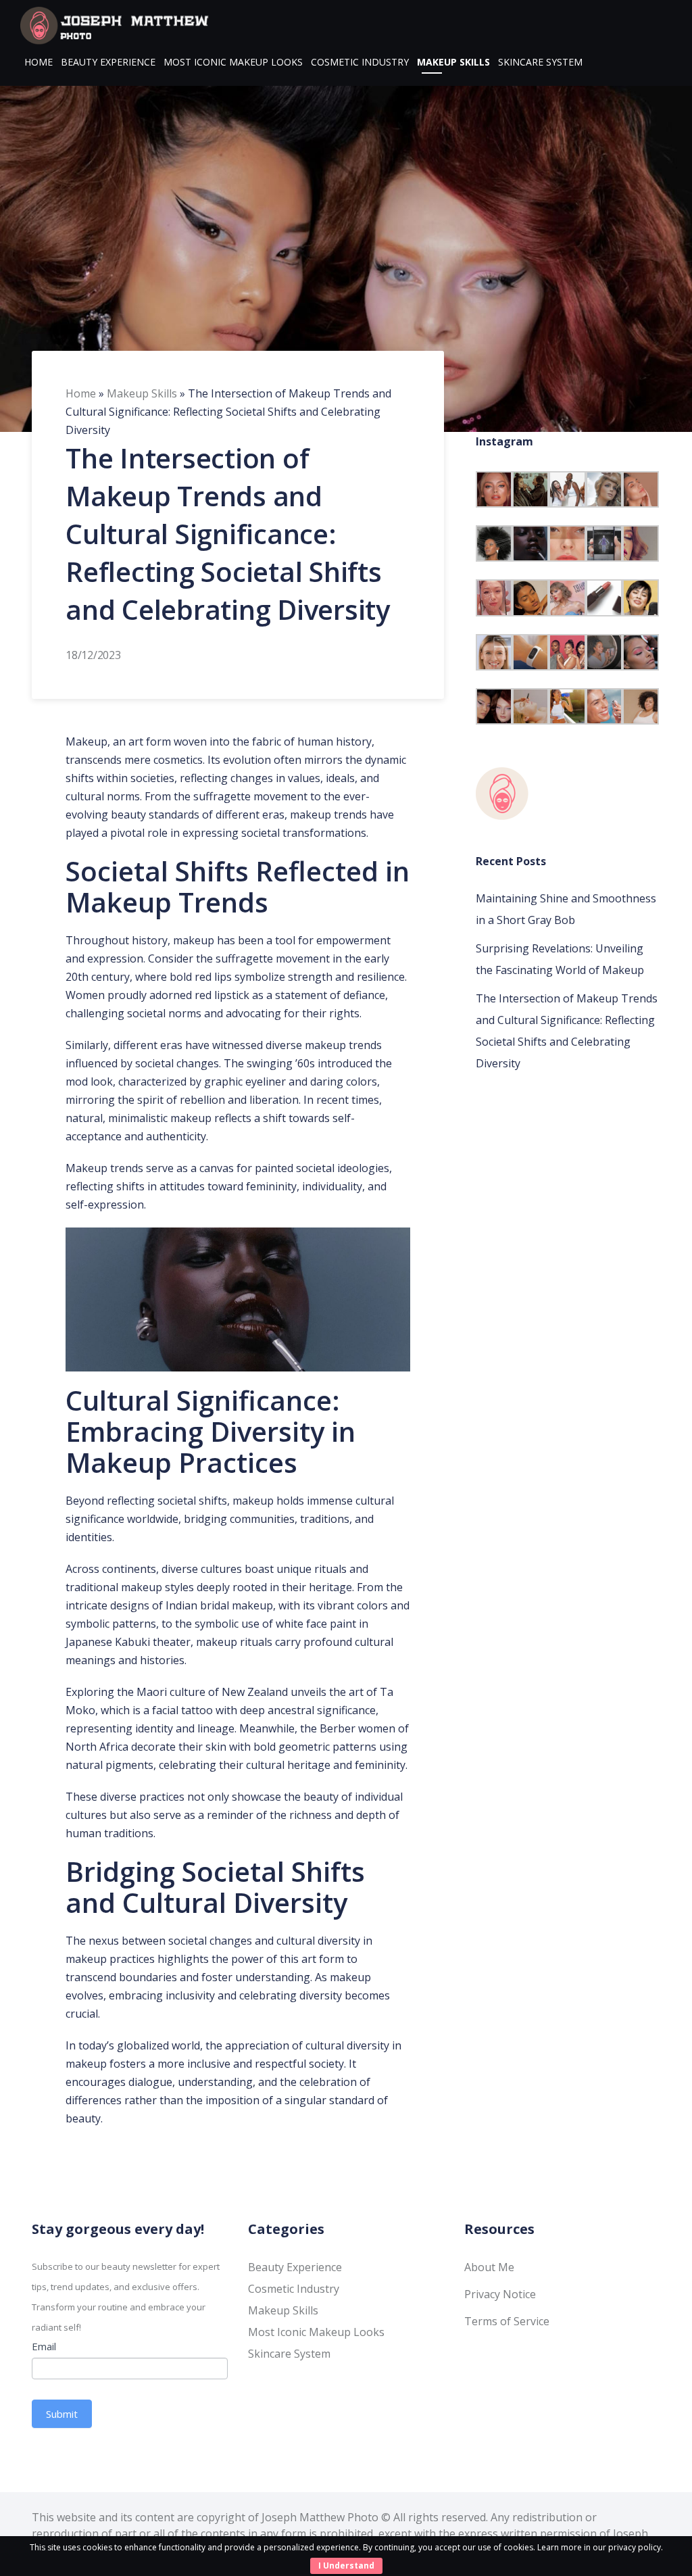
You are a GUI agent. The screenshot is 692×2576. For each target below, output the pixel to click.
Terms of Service (507, 2321)
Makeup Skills (453, 62)
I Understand (346, 2566)
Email (44, 2346)
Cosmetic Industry (360, 62)
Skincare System (540, 62)
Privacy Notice (500, 2294)
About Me (489, 2267)
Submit (62, 2414)
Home (39, 62)
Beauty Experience (108, 62)
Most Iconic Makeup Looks (233, 62)
